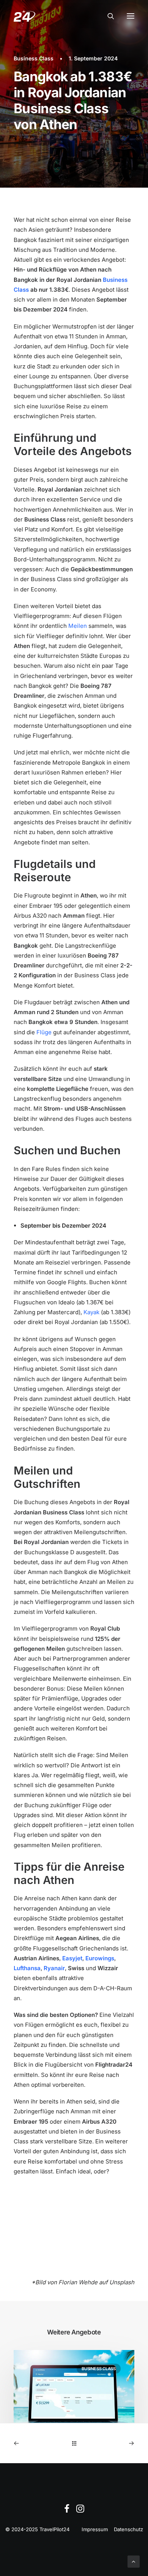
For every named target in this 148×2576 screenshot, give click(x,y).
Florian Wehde (78, 2282)
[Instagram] (80, 2511)
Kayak (91, 1312)
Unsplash (122, 2282)
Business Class (34, 58)
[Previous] (38, 2443)
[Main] (74, 2443)
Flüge (44, 1032)
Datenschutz (128, 2529)
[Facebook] (67, 2511)
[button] (131, 16)
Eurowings (100, 1958)
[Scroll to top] (134, 2561)
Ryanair (54, 1968)
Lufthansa (27, 1968)
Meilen (78, 626)
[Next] (110, 2443)
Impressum (95, 2529)
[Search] (107, 16)
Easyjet (72, 1958)
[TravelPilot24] (24, 16)
